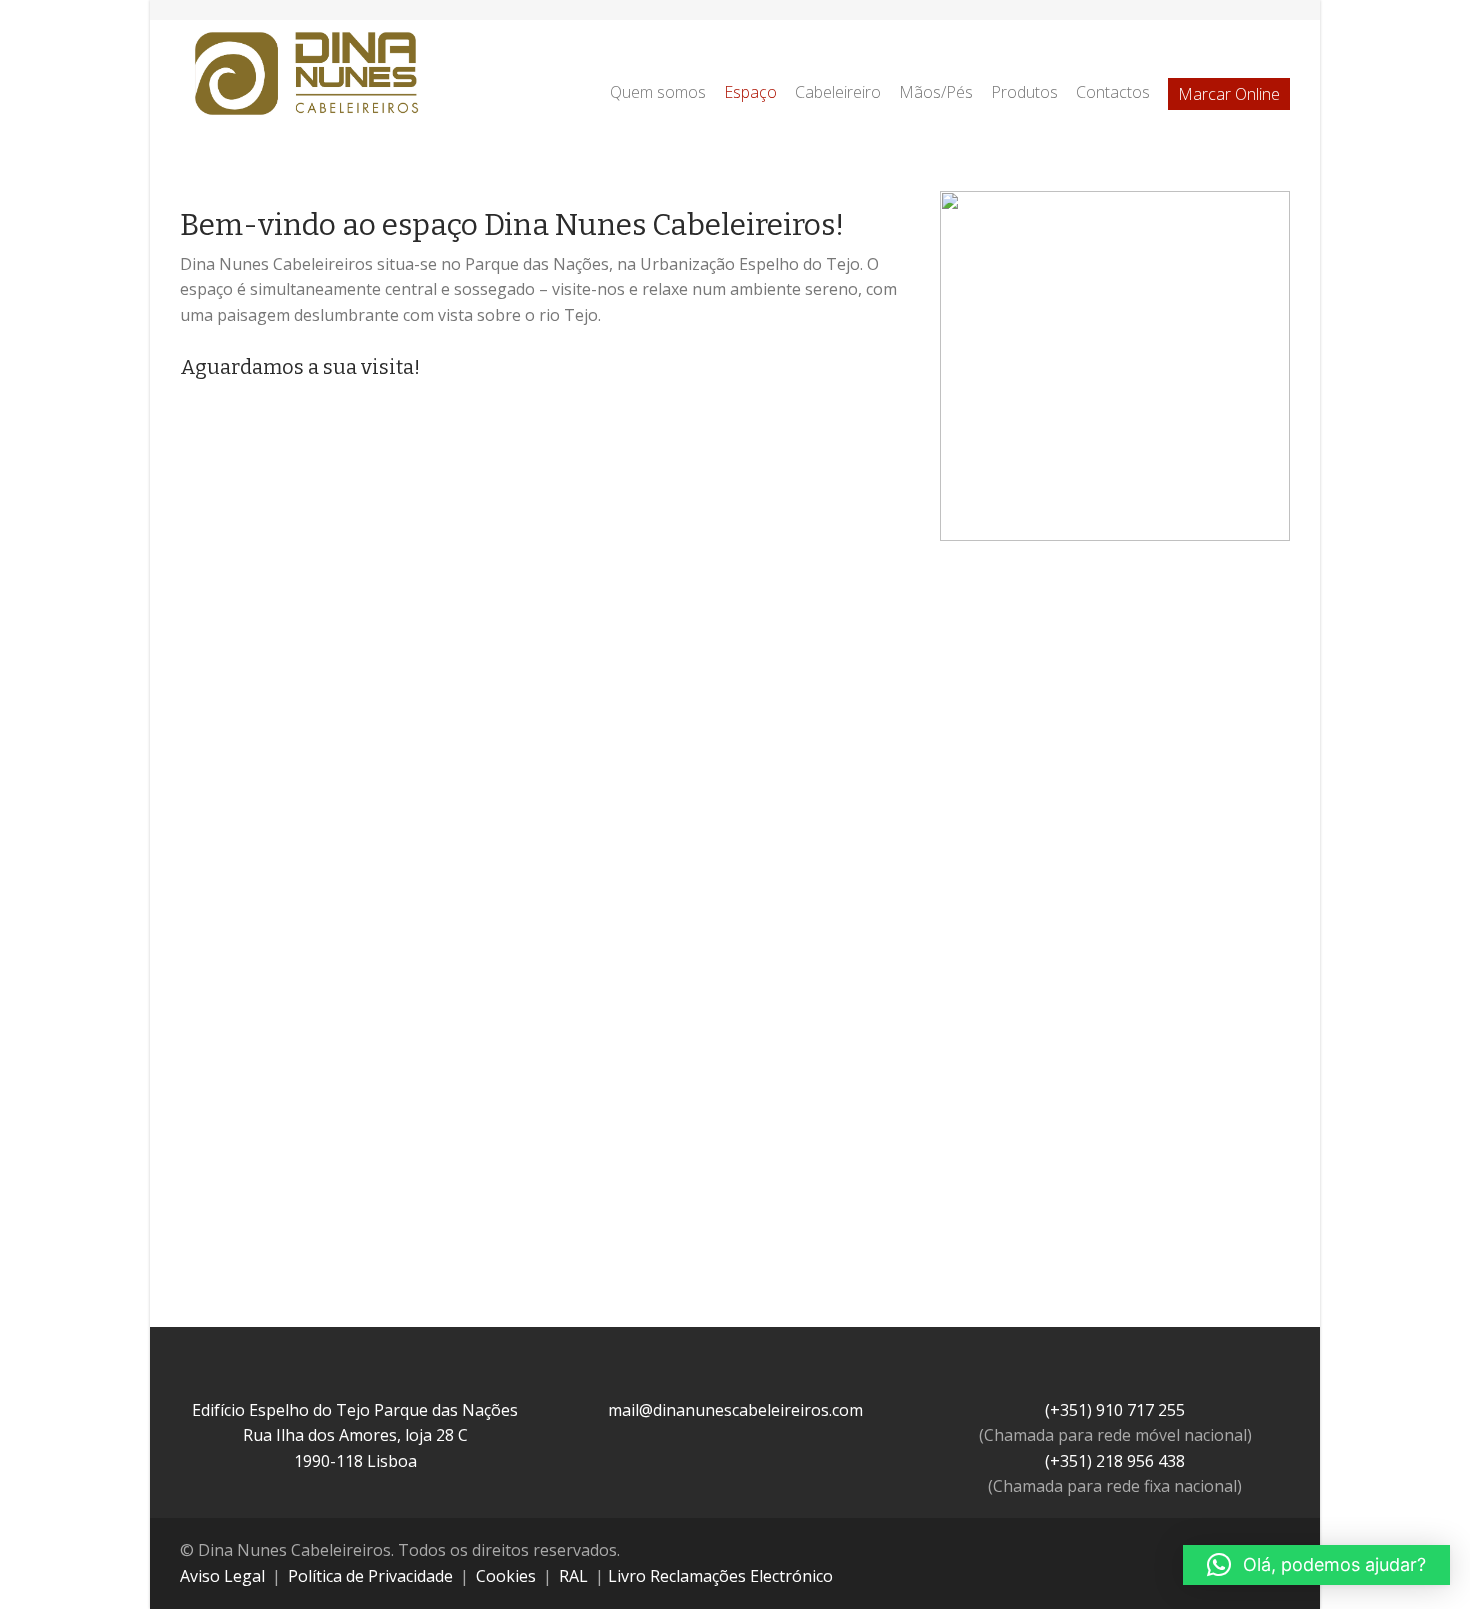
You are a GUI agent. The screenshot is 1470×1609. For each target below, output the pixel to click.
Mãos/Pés (936, 92)
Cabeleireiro (838, 92)
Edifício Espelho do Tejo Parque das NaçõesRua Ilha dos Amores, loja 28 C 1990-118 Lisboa (355, 1435)
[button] (211, 954)
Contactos (1113, 92)
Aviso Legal (222, 1576)
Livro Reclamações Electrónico (720, 1576)
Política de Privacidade (370, 1576)
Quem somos (658, 92)
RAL (573, 1576)
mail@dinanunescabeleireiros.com (735, 1410)
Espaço (750, 92)
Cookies (506, 1576)
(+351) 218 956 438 (1115, 1461)
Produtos (1024, 92)
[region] (1115, 366)
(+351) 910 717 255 (1115, 1410)
